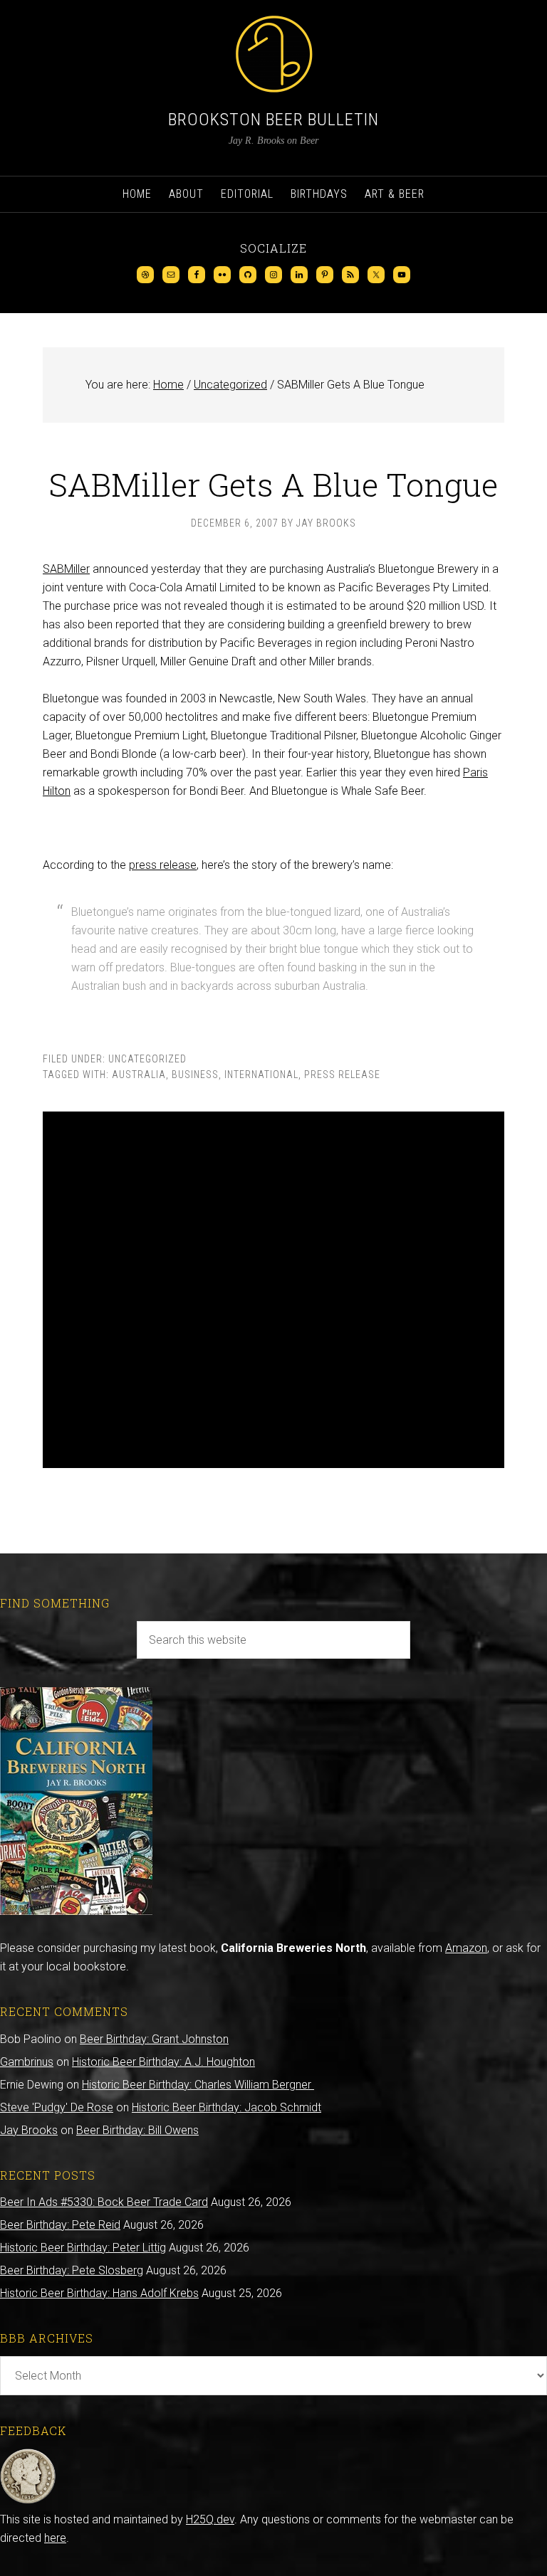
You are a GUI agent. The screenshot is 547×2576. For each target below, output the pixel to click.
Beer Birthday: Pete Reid (60, 2225)
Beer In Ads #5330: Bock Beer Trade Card (104, 2202)
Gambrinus (27, 2062)
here (55, 2538)
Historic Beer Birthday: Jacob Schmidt (226, 2107)
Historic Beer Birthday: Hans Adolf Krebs (99, 2293)
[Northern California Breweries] (76, 1911)
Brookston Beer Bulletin (273, 120)
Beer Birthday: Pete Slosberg (72, 2270)
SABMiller (66, 569)
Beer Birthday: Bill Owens (137, 2130)
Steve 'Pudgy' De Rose (57, 2107)
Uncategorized (147, 1059)
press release (163, 865)
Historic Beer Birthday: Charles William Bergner (198, 2085)
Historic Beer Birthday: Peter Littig (83, 2248)
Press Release (342, 1075)
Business (195, 1075)
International (261, 1075)
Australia (139, 1075)
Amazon (466, 1948)
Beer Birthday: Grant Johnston (154, 2039)
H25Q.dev (210, 2519)
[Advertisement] (273, 1290)
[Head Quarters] (28, 2501)
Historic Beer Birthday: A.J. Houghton (163, 2062)
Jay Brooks (29, 2130)
